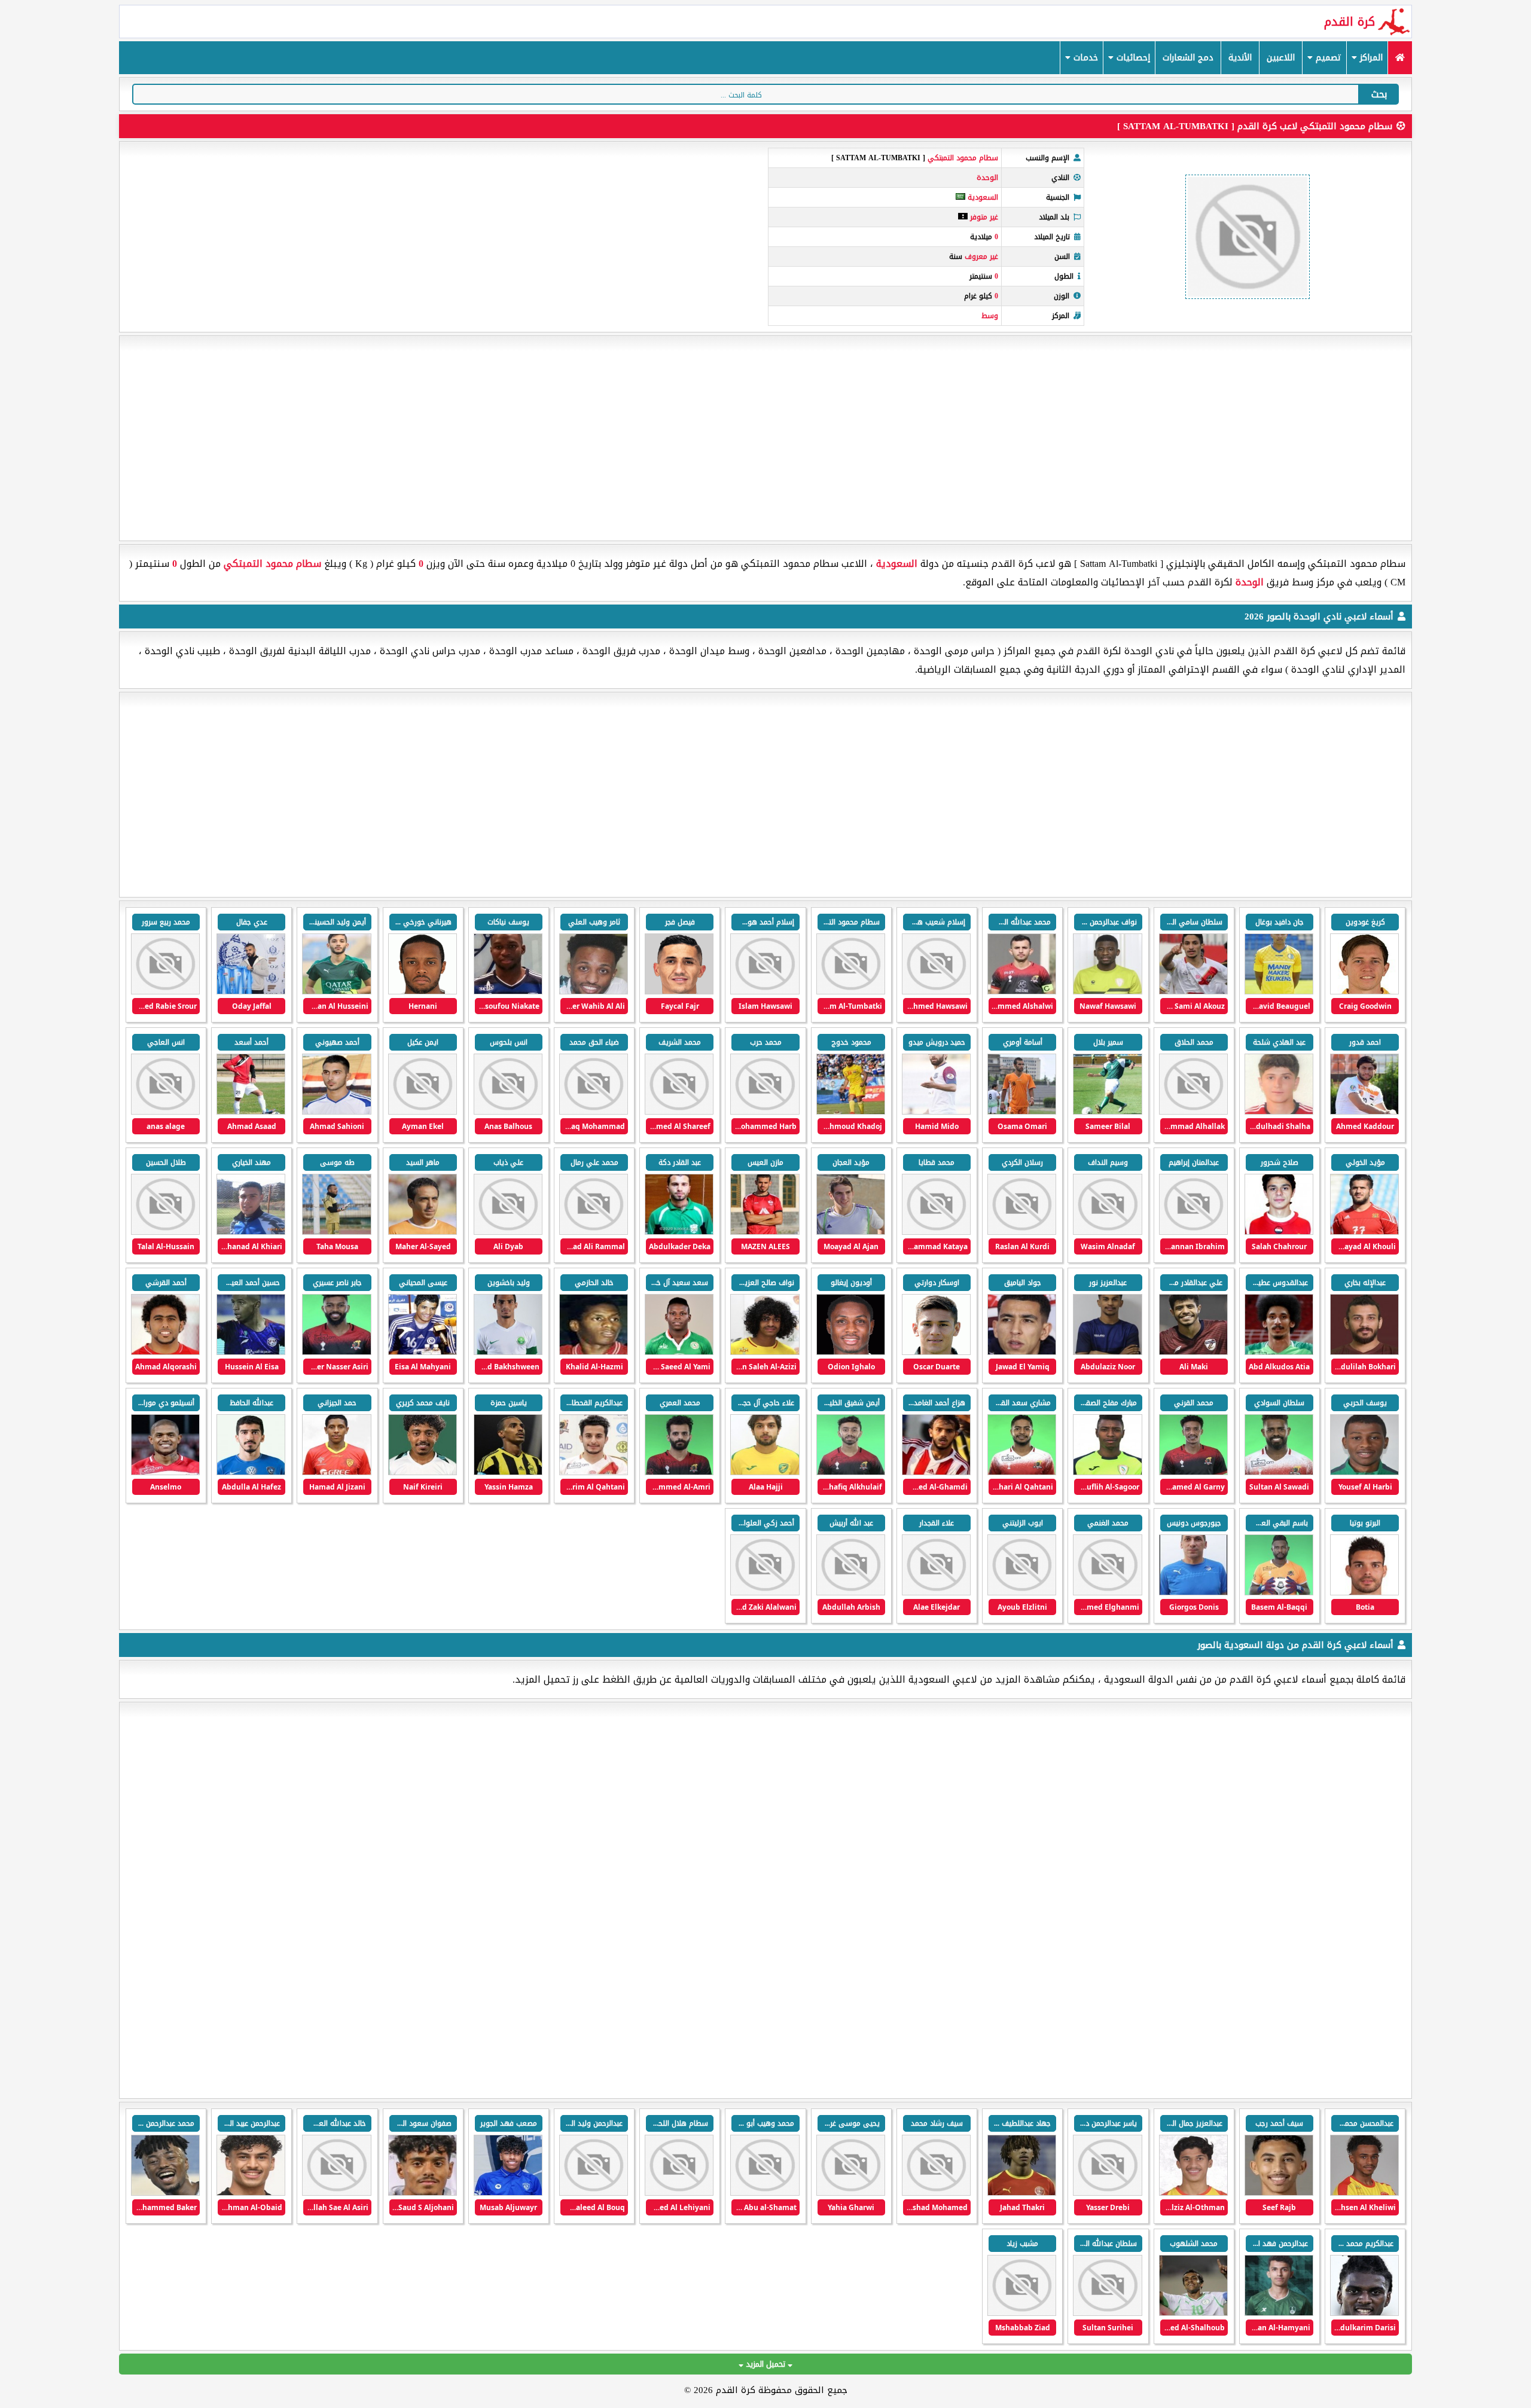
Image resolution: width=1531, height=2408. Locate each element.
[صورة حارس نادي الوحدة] (336, 992)
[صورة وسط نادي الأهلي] (1364, 2313)
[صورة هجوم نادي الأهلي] (1107, 2313)
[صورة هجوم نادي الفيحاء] (679, 2193)
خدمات (1084, 58)
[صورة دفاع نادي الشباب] (336, 2193)
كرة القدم (1349, 22)
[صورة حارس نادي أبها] (594, 2193)
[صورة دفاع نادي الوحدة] (1022, 992)
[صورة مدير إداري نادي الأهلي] (1022, 2313)
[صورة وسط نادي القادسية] (936, 2193)
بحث (1379, 94)
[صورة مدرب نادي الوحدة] (423, 1232)
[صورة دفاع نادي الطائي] (423, 2193)
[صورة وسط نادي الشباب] (508, 2193)
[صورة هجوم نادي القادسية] (1279, 2193)
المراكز (1370, 58)
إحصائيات (1132, 58)
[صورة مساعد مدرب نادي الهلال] (1193, 2313)
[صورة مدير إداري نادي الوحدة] (594, 1352)
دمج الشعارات (1188, 58)
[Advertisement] (765, 438)
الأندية (1240, 58)
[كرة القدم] (1400, 58)
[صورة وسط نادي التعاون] (165, 2193)
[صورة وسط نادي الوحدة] (1193, 992)
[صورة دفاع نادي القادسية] (1364, 2193)
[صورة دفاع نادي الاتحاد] (251, 2193)
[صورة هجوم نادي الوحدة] (1364, 992)
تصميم (1327, 58)
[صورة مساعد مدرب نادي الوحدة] (423, 1352)
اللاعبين (1281, 58)
